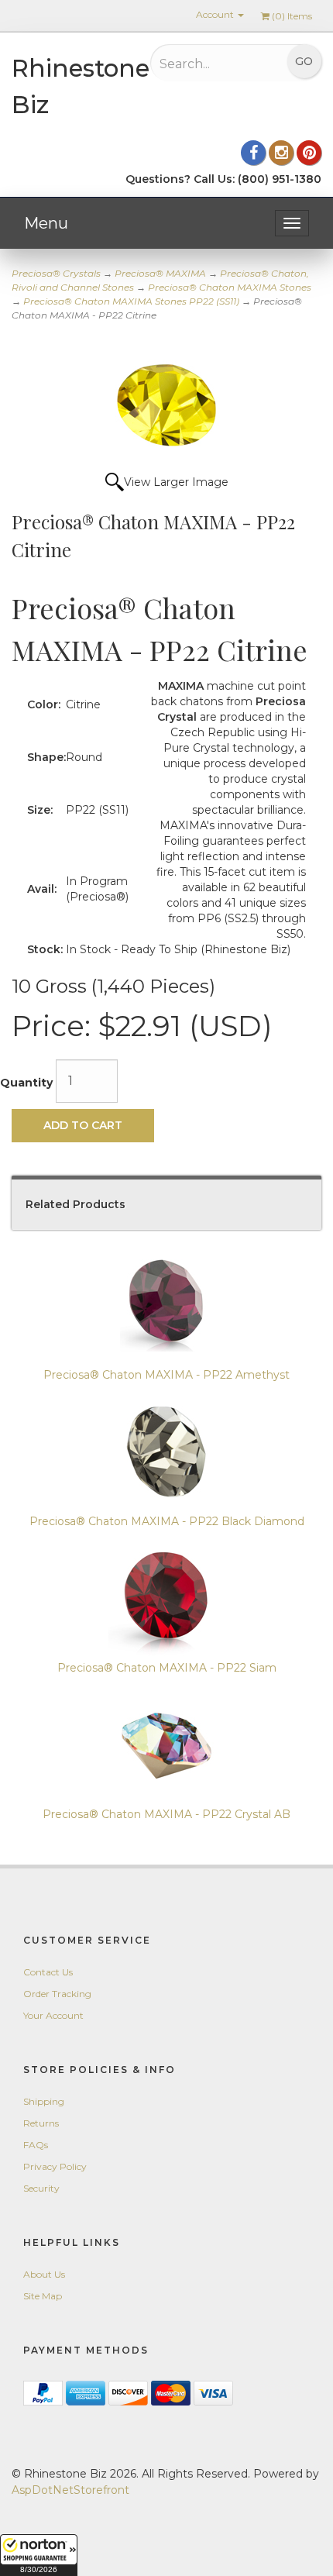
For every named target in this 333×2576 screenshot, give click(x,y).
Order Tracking (57, 1994)
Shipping (44, 2101)
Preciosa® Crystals (56, 273)
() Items (292, 16)
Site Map (43, 2296)
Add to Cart (83, 1125)
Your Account (53, 2015)
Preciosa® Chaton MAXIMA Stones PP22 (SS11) (131, 301)
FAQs (36, 2145)
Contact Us (48, 1972)
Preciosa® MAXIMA (160, 273)
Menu (46, 223)
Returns (41, 2123)
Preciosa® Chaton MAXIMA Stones (230, 287)
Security (41, 2188)
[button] (39, 2555)
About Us (44, 2274)
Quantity (26, 1083)
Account (216, 14)
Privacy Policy (55, 2166)
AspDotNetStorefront (70, 2490)
